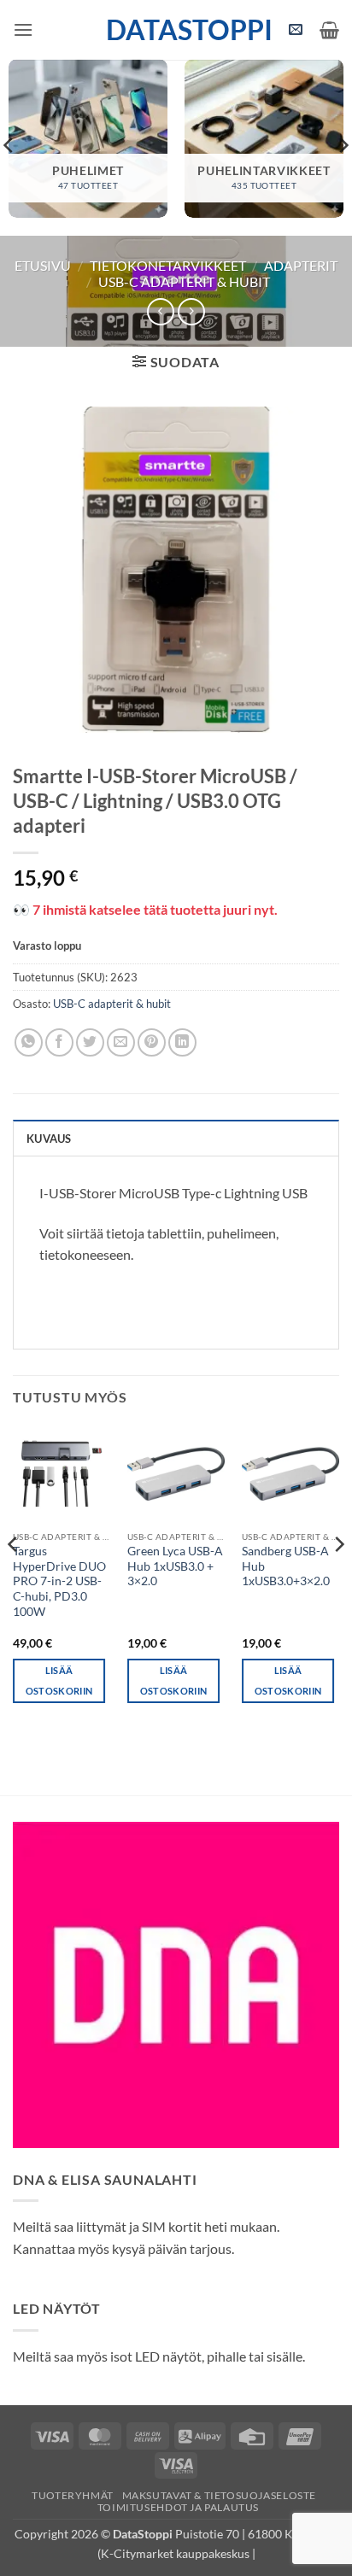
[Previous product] (191, 311)
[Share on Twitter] (90, 1042)
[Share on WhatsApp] (29, 1042)
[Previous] (14, 1578)
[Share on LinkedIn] (182, 1042)
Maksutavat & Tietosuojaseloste (219, 2495)
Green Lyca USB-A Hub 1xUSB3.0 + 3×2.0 (175, 1566)
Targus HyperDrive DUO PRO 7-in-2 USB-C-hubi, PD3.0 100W (59, 1581)
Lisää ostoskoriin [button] (59, 1680)
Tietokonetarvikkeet (168, 265)
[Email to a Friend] (121, 1042)
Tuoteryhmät (73, 2495)
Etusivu (43, 265)
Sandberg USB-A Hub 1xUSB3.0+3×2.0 (286, 1566)
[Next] (338, 1578)
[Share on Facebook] (59, 1042)
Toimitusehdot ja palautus (178, 2507)
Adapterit (301, 265)
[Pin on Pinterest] (152, 1042)
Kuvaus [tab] (49, 1139)
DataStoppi (176, 30)
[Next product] (160, 311)
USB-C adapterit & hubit (184, 281)
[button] (23, 29)
